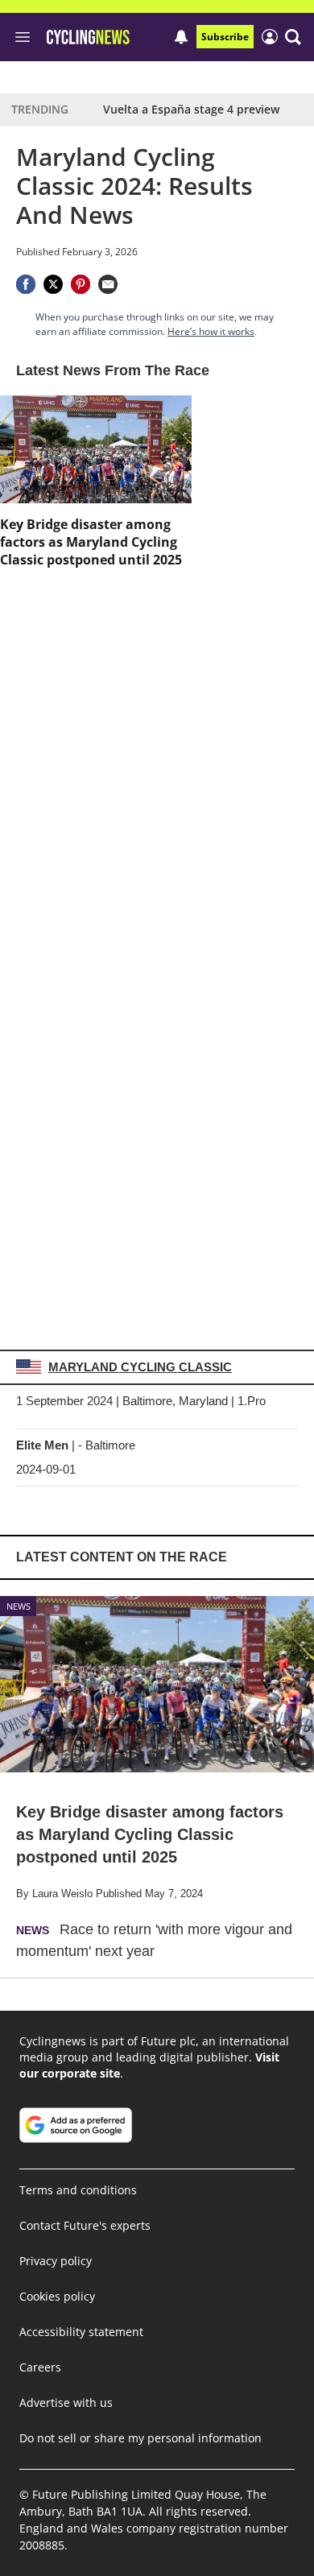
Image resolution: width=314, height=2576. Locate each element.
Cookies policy (57, 2296)
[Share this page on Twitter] (53, 284)
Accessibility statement (81, 2332)
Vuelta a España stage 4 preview (191, 109)
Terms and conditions (78, 2190)
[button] (293, 37)
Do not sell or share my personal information (140, 2438)
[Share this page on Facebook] (26, 284)
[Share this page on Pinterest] (81, 284)
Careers (40, 2367)
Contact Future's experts (85, 2225)
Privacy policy (56, 2261)
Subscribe (225, 37)
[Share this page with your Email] (108, 284)
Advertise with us (66, 2402)
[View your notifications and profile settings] (181, 37)
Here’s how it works (211, 331)
